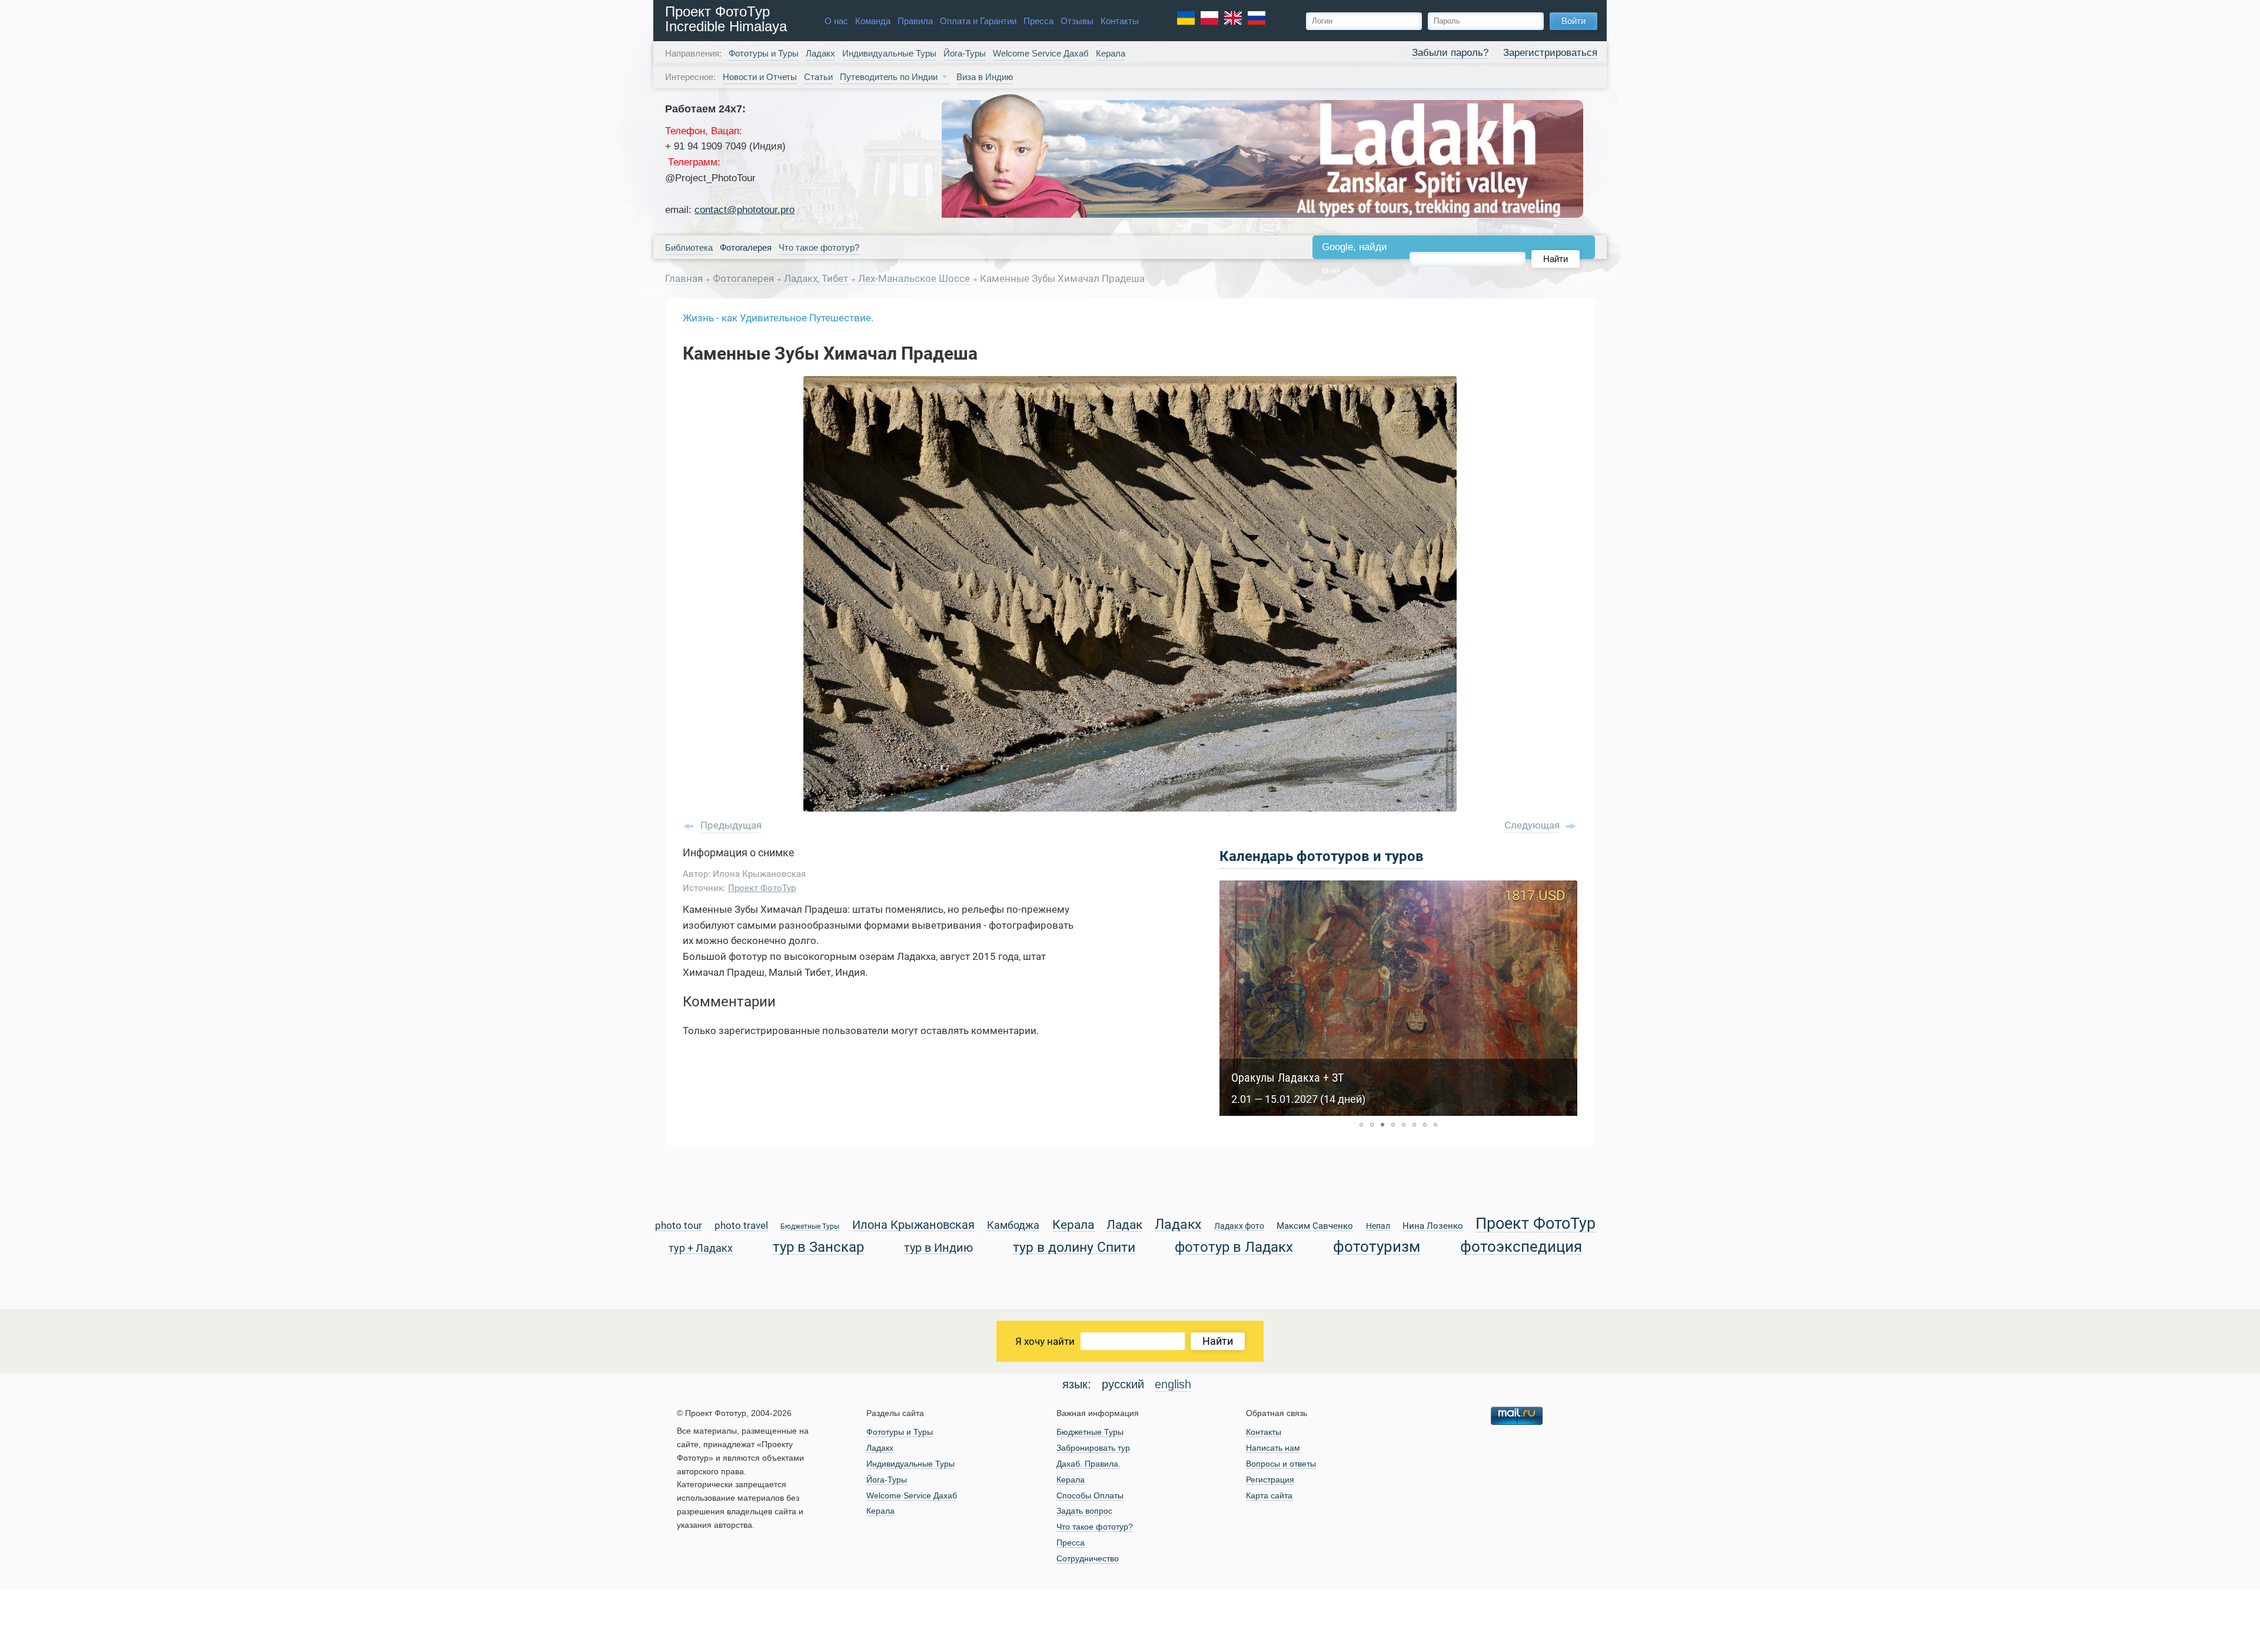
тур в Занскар (818, 1247)
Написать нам (1273, 1448)
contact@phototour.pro (745, 210)
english (1173, 1384)
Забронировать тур (1093, 1448)
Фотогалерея (745, 278)
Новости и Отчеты (760, 77)
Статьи (818, 77)
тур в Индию (938, 1249)
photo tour (679, 1226)
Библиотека (689, 247)
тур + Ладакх (701, 1249)
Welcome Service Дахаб (1041, 53)
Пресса (1038, 21)
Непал (1378, 1226)
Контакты (1120, 21)
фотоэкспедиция (1521, 1247)
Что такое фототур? (819, 247)
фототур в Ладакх (1234, 1247)
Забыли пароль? (1450, 53)
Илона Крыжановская (913, 1226)
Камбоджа (1013, 1226)
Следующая (1532, 825)
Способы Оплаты (1090, 1495)
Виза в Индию (985, 77)
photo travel (741, 1226)
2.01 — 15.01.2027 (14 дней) (1298, 1099)
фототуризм (1377, 1247)
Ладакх (820, 53)
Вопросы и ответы (1281, 1464)
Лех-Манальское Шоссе (915, 278)
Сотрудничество (1088, 1558)
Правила (915, 21)
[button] (1361, 1125)
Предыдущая (731, 825)
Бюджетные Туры (810, 1227)
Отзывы (1077, 21)
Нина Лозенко (1433, 1226)
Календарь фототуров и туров (1322, 856)
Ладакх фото (1239, 1226)
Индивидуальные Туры (889, 53)
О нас (836, 21)
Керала (1111, 53)
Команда (873, 21)
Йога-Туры (965, 53)
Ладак (1124, 1225)
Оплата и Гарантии (978, 21)
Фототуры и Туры (764, 53)
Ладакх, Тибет (817, 278)
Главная (684, 278)
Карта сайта (1269, 1495)
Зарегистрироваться (1550, 53)
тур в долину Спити (1074, 1248)
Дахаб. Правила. (1089, 1464)
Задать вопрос (1084, 1511)
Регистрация (1270, 1480)
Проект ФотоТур (762, 888)
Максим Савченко (1315, 1226)
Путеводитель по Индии (889, 77)
